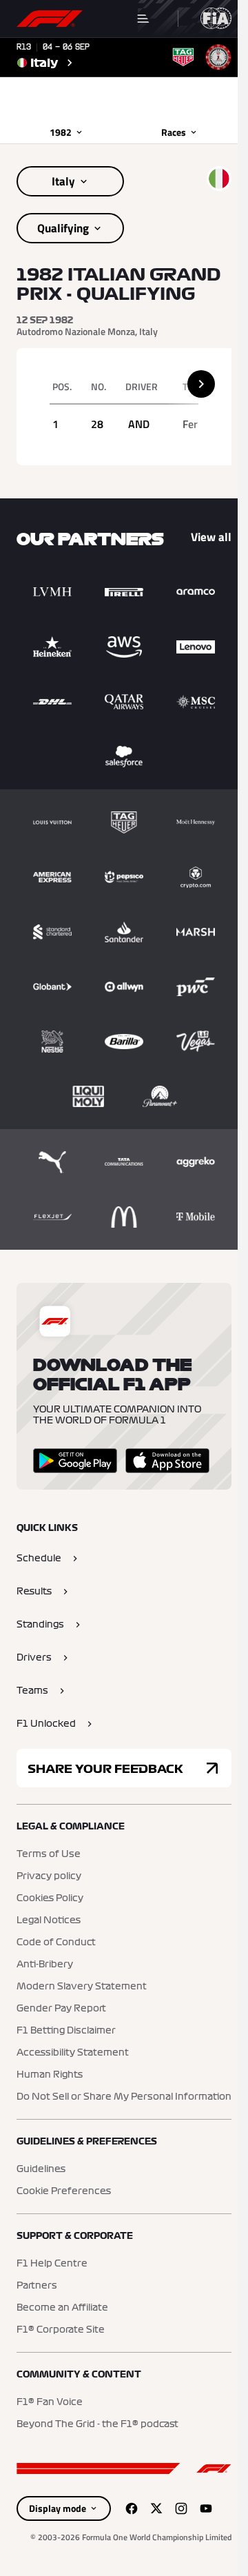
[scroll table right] (201, 384)
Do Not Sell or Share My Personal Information (124, 2097)
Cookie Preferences (64, 2191)
